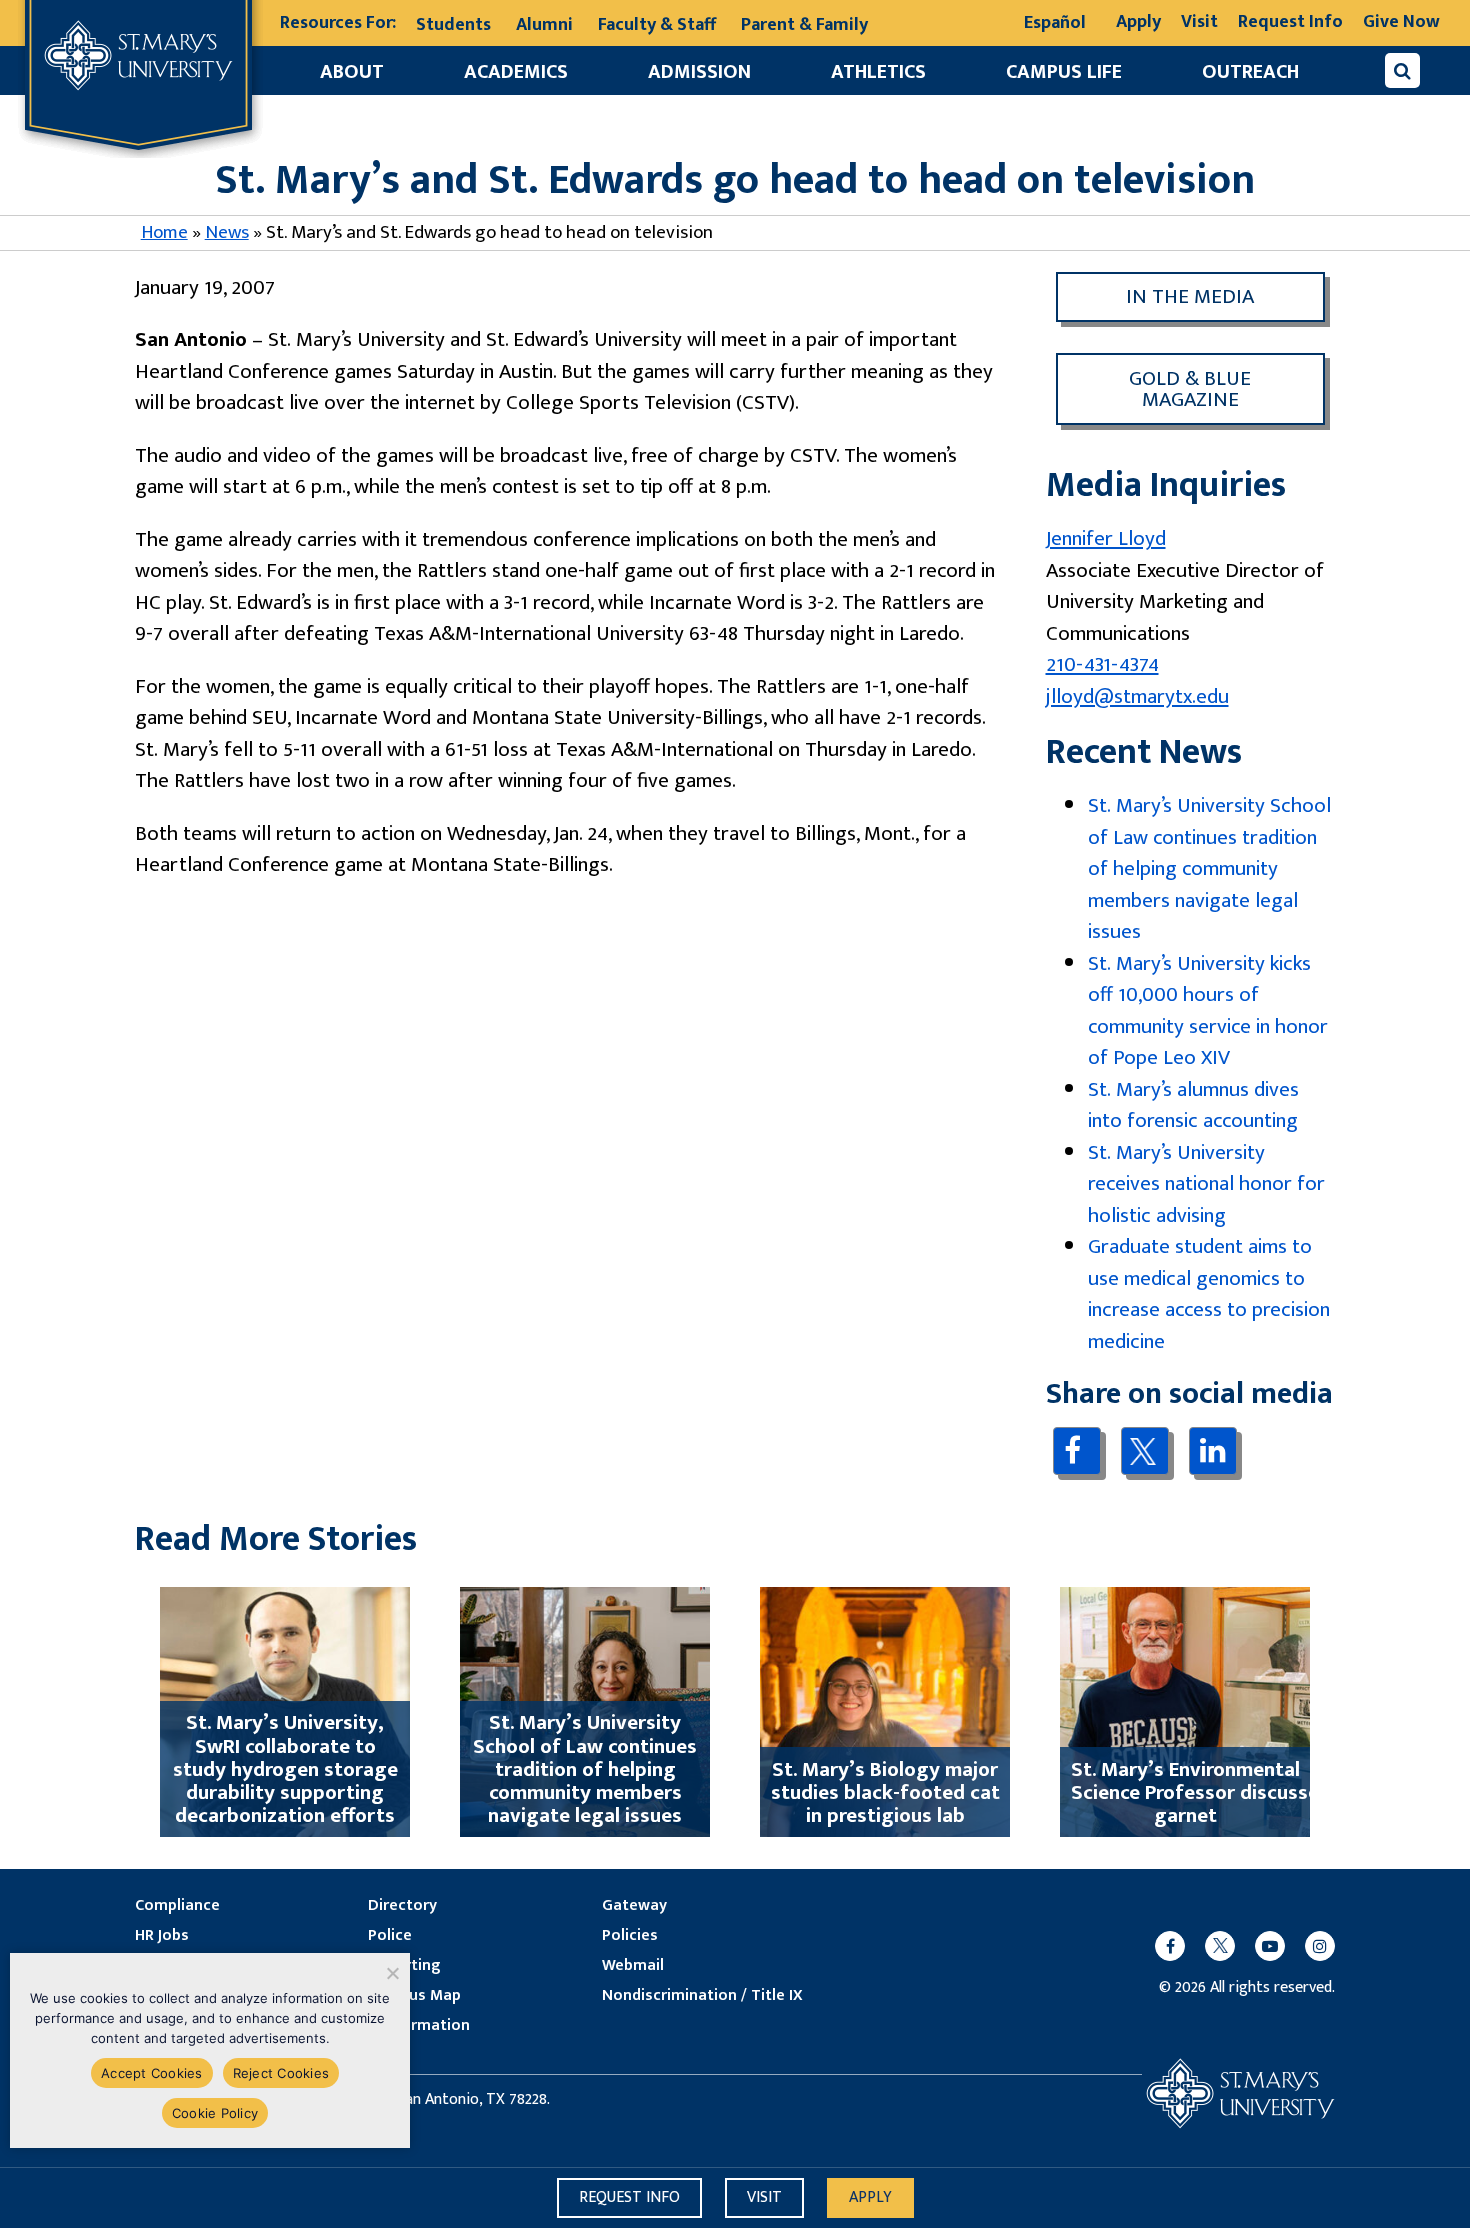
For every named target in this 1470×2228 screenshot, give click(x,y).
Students (453, 25)
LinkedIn (1212, 1450)
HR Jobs (162, 1936)
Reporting (404, 1966)
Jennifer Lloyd (1106, 538)
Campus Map (414, 1996)
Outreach (1250, 72)
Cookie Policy (215, 2113)
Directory (402, 1906)
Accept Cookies (152, 2073)
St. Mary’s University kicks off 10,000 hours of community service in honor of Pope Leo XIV (1208, 1011)
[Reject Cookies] (391, 1973)
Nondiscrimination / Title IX (702, 1996)
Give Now (1401, 22)
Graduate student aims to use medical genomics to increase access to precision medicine (1209, 1294)
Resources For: (338, 23)
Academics (516, 72)
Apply (1138, 22)
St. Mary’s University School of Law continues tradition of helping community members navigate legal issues (1209, 868)
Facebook (1076, 1450)
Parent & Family (804, 25)
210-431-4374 (1102, 664)
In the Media (1190, 296)
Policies (630, 1936)
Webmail (633, 1966)
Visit (1199, 22)
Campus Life (1064, 72)
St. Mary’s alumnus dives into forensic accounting (1193, 1105)
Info (629, 2197)
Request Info (1290, 22)
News (227, 232)
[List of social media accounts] (1235, 1946)
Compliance (177, 1906)
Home (164, 232)
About (352, 72)
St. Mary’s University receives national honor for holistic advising (1206, 1184)
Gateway (634, 1906)
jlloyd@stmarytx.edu (1137, 696)
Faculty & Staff (657, 25)
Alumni (544, 25)
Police (390, 1936)
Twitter (1144, 1451)
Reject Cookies (281, 2073)
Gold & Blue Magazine (1190, 389)
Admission (699, 72)
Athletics (878, 72)
